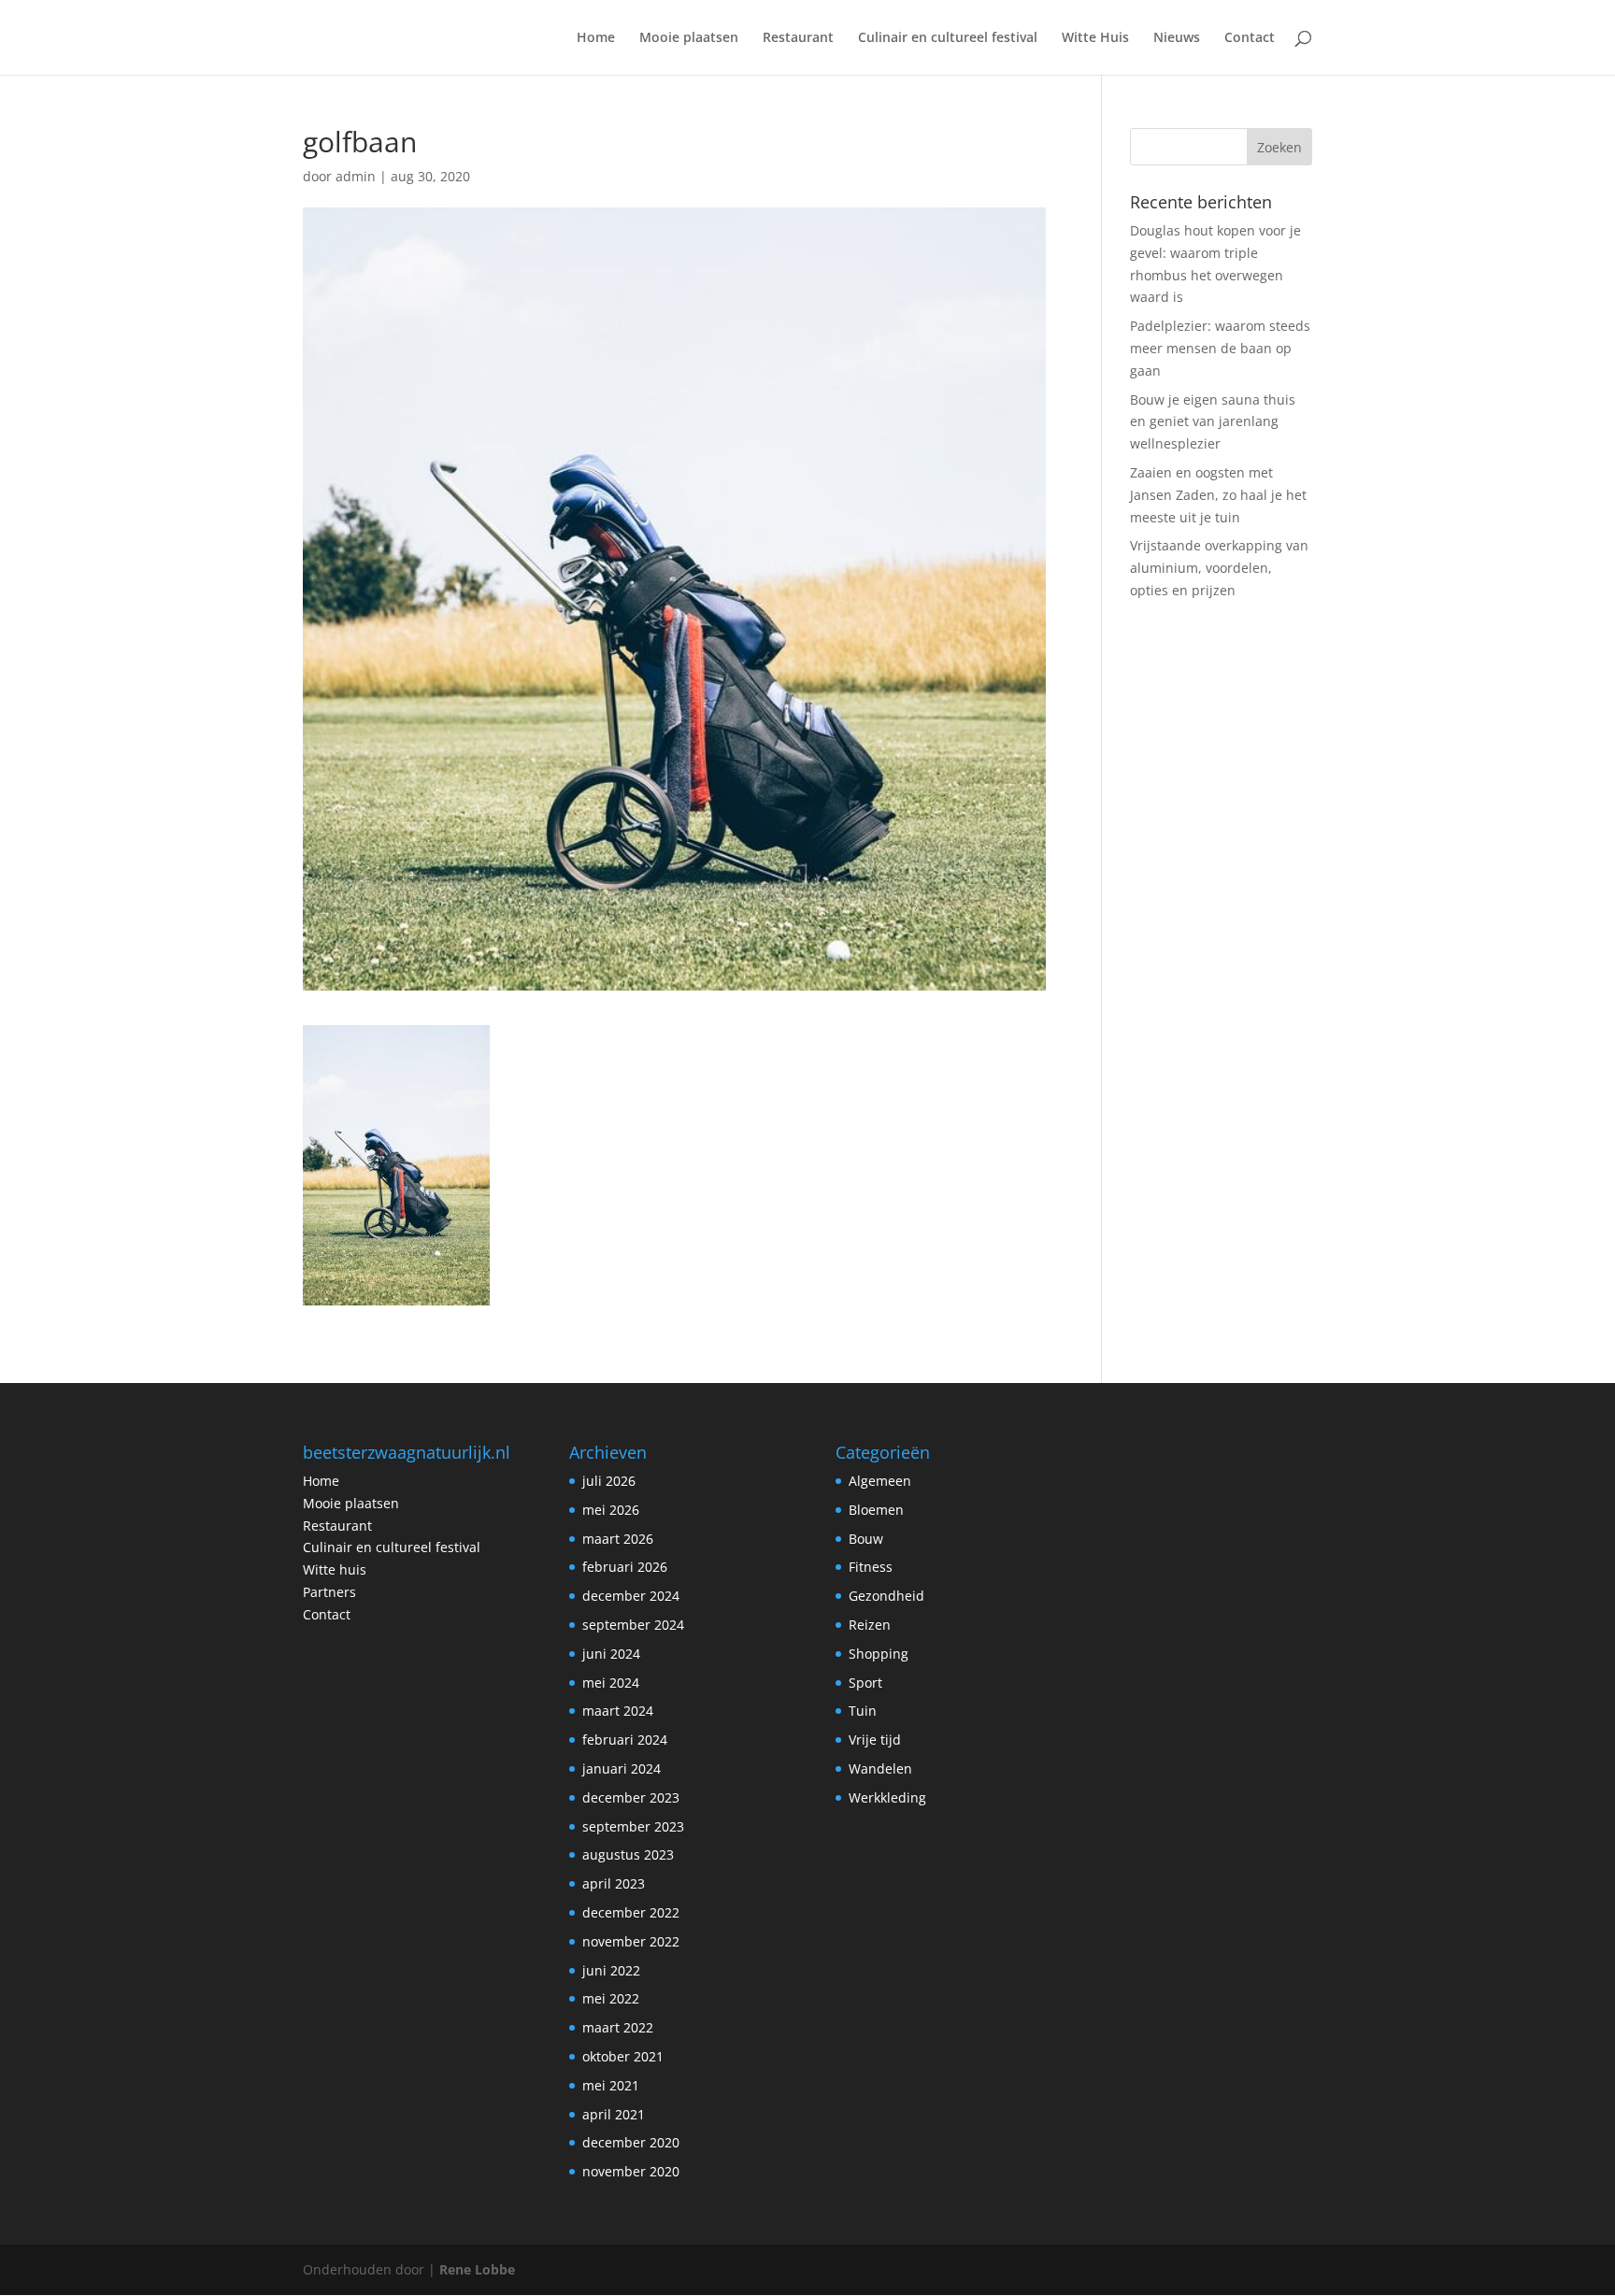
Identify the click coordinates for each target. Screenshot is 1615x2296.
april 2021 (614, 2114)
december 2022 (631, 1912)
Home (596, 38)
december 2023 (631, 1797)
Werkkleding (887, 1797)
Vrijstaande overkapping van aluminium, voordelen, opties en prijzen (1219, 568)
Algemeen (880, 1481)
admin (356, 176)
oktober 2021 (623, 2056)
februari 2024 (625, 1740)
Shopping (879, 1654)
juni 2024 (611, 1654)
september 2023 (633, 1826)
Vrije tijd (875, 1740)
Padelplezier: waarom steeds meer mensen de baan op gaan (1220, 348)
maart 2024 (618, 1711)
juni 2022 (611, 1970)
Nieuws (1177, 38)
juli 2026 (609, 1481)
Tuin (863, 1711)
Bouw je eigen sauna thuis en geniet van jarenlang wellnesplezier (1213, 422)
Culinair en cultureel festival (948, 38)
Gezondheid (886, 1596)
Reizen (870, 1625)
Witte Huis (1095, 38)
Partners (329, 1592)
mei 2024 (611, 1683)
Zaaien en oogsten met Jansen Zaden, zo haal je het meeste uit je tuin (1218, 495)
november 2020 (631, 2171)
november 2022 (631, 1941)
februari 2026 (625, 1567)
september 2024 (633, 1625)
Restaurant (798, 38)
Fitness (871, 1567)
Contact (1250, 38)
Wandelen (880, 1768)
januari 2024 (622, 1768)
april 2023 (614, 1883)
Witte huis (335, 1569)
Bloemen (876, 1510)
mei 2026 (611, 1510)
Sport (865, 1683)
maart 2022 (618, 2027)
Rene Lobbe (477, 2269)
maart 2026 (618, 1539)
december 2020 (631, 2142)
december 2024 (631, 1596)
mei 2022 (611, 1998)
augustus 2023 (628, 1854)
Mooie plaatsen (689, 38)
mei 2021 (611, 2085)
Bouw (866, 1539)
